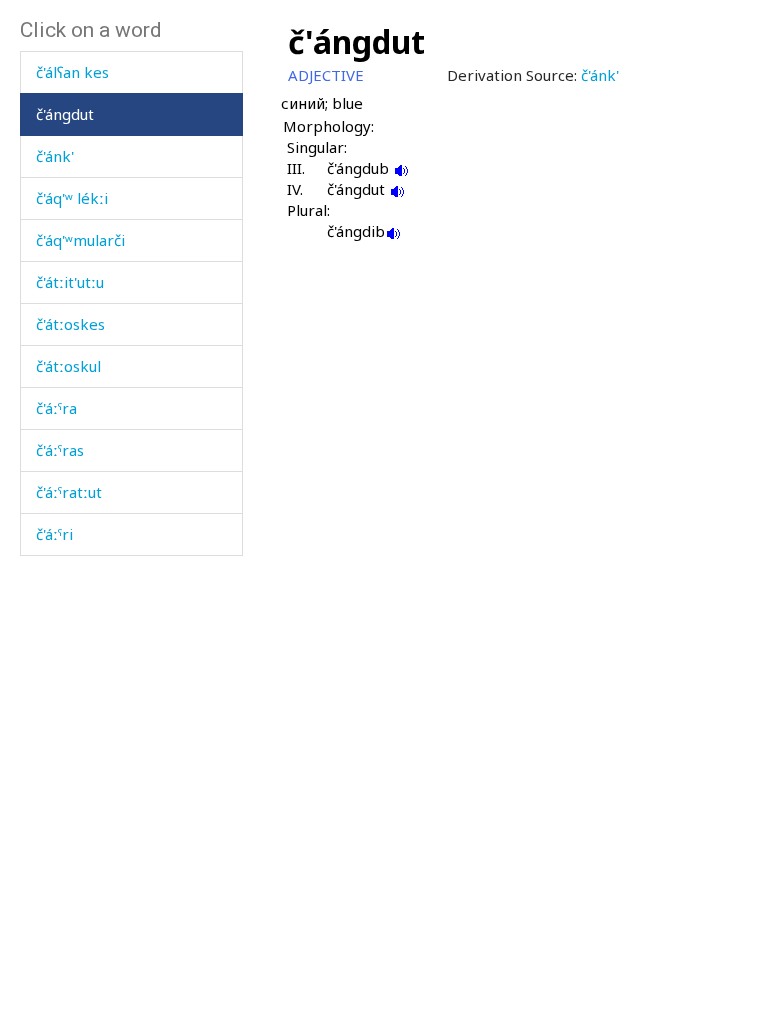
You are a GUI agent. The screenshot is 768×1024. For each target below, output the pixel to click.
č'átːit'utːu (70, 282)
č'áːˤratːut (69, 492)
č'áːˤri (54, 534)
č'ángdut (65, 114)
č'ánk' (55, 156)
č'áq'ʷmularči (80, 240)
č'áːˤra (56, 408)
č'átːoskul (68, 366)
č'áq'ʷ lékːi (72, 198)
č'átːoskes (70, 324)
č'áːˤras (60, 450)
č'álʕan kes (72, 72)
